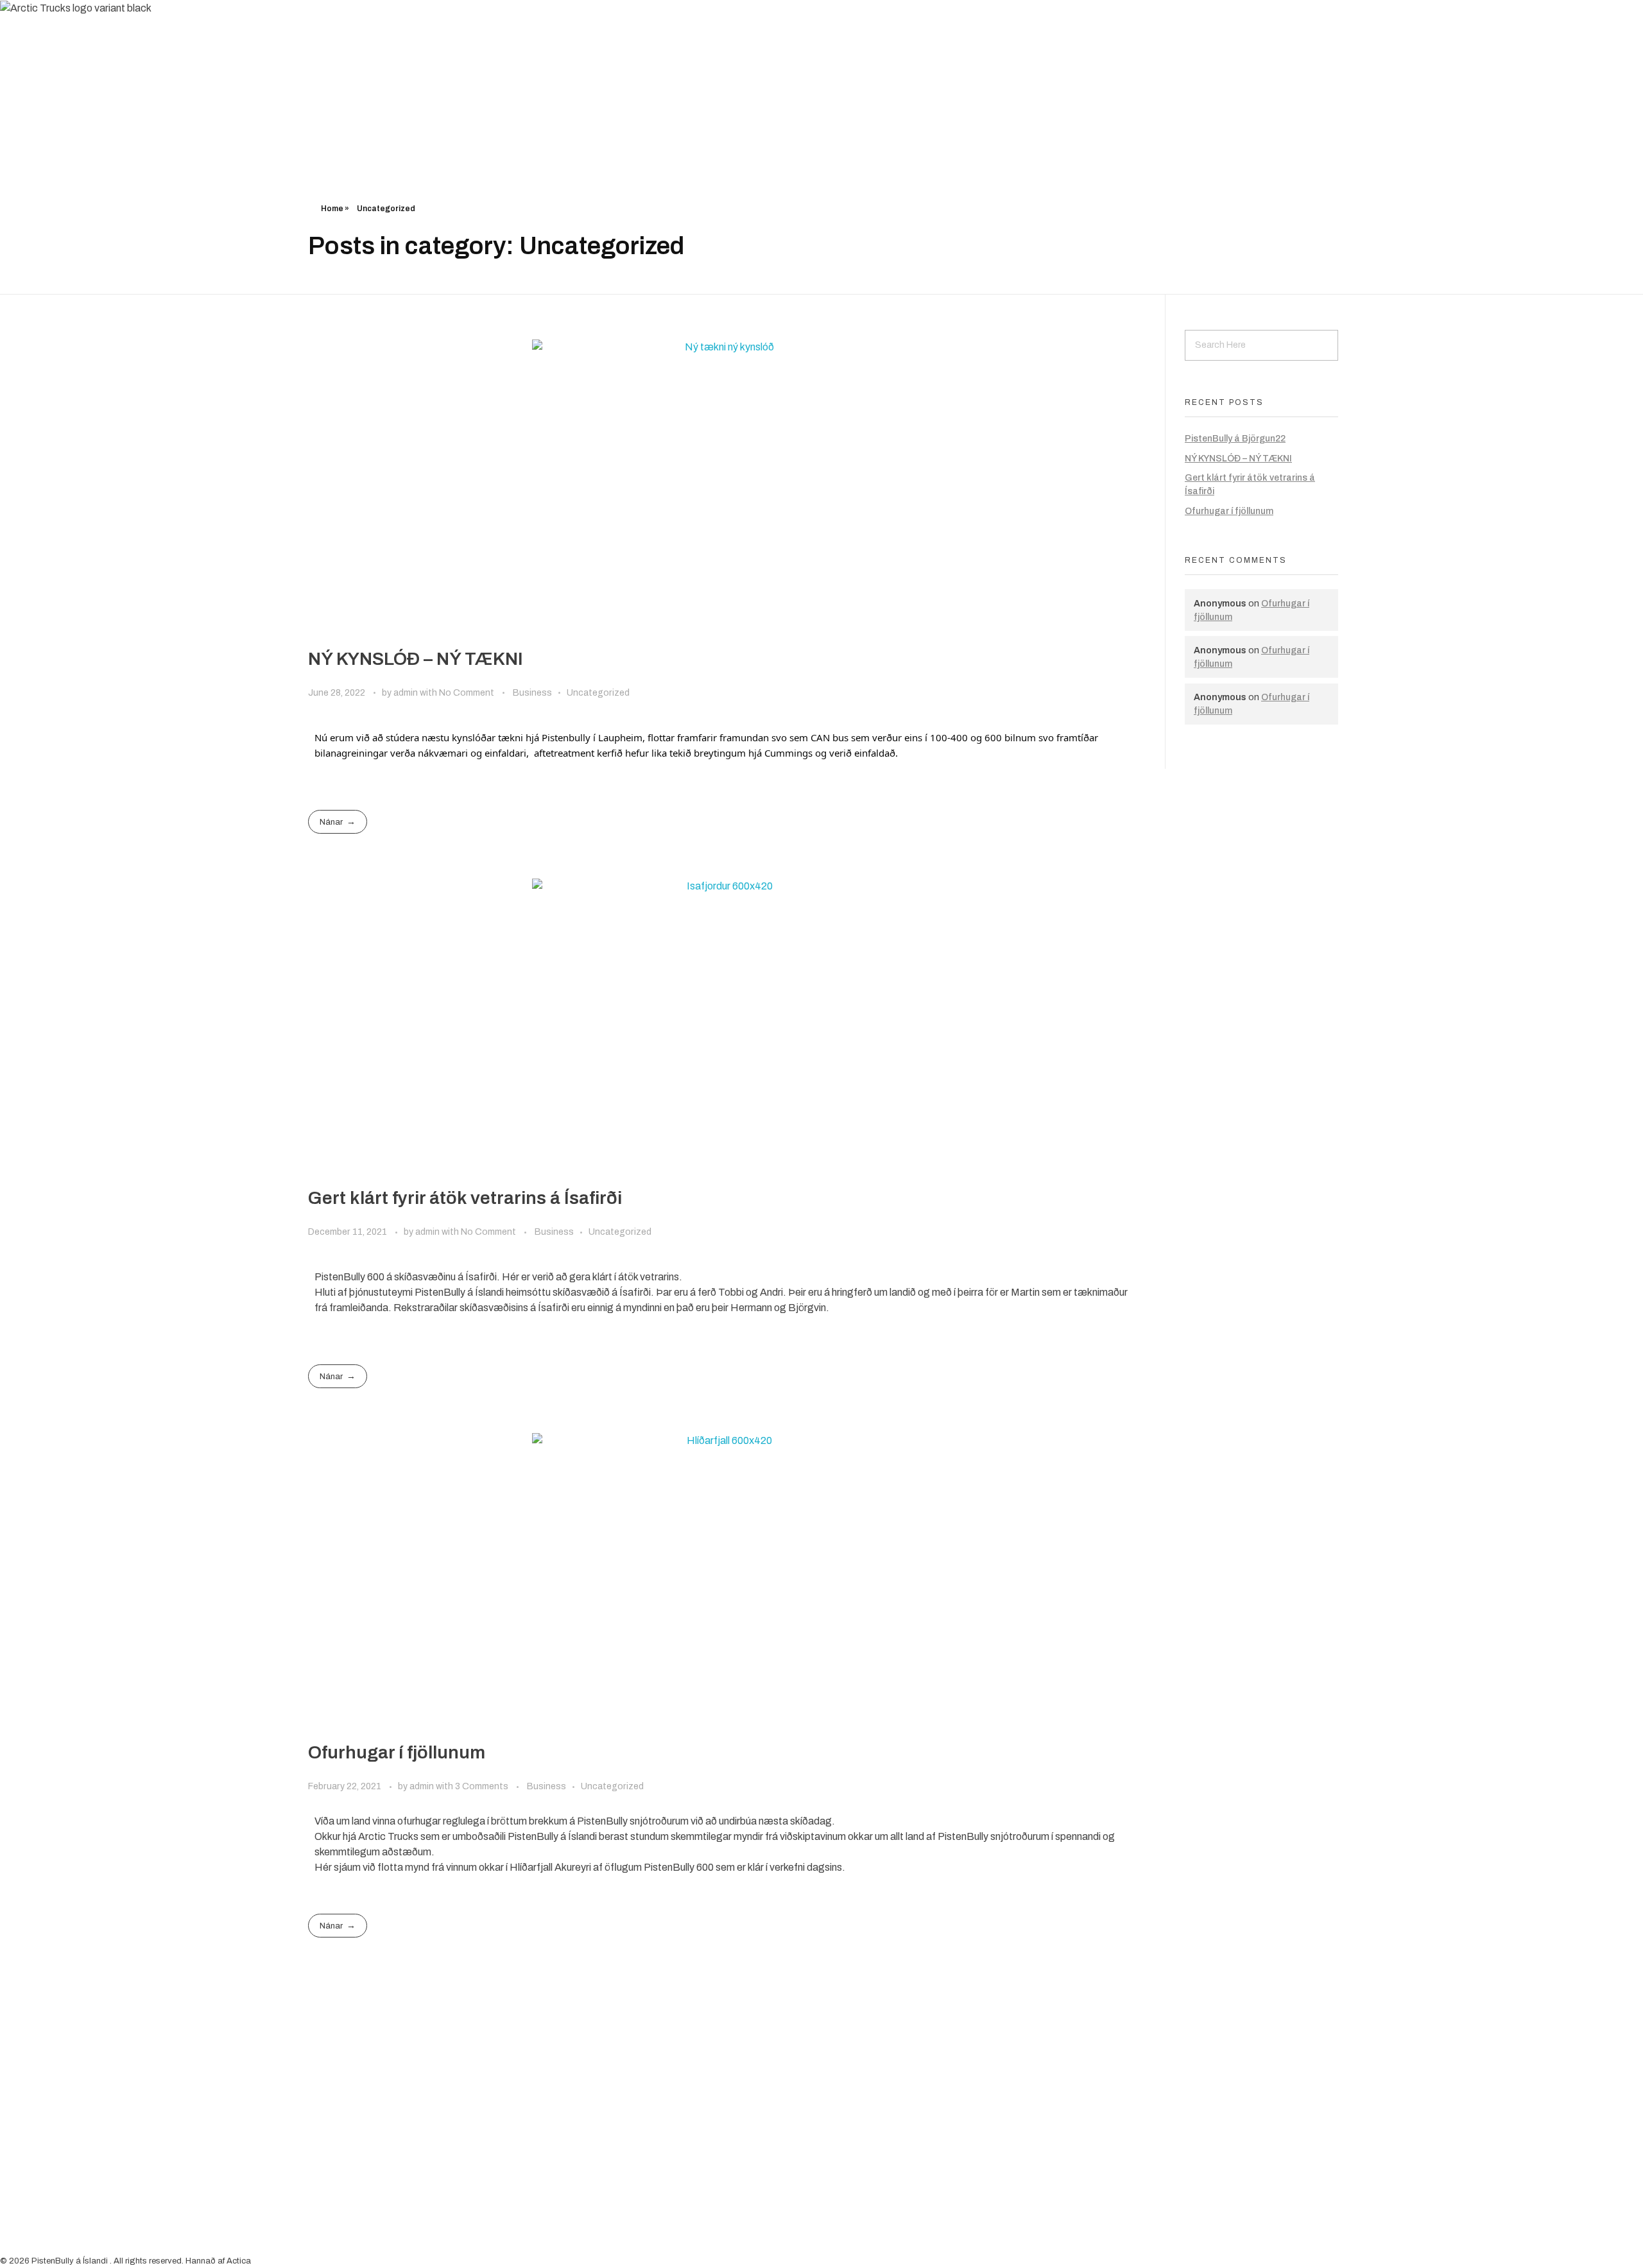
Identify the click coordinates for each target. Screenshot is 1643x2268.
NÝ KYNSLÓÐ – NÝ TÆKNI (416, 659)
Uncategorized (598, 693)
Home (332, 209)
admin (407, 693)
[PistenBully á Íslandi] (75, 37)
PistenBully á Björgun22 (1235, 439)
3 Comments (482, 1786)
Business (532, 693)
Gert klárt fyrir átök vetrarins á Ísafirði (465, 1198)
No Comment (467, 693)
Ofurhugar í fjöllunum (397, 1752)
